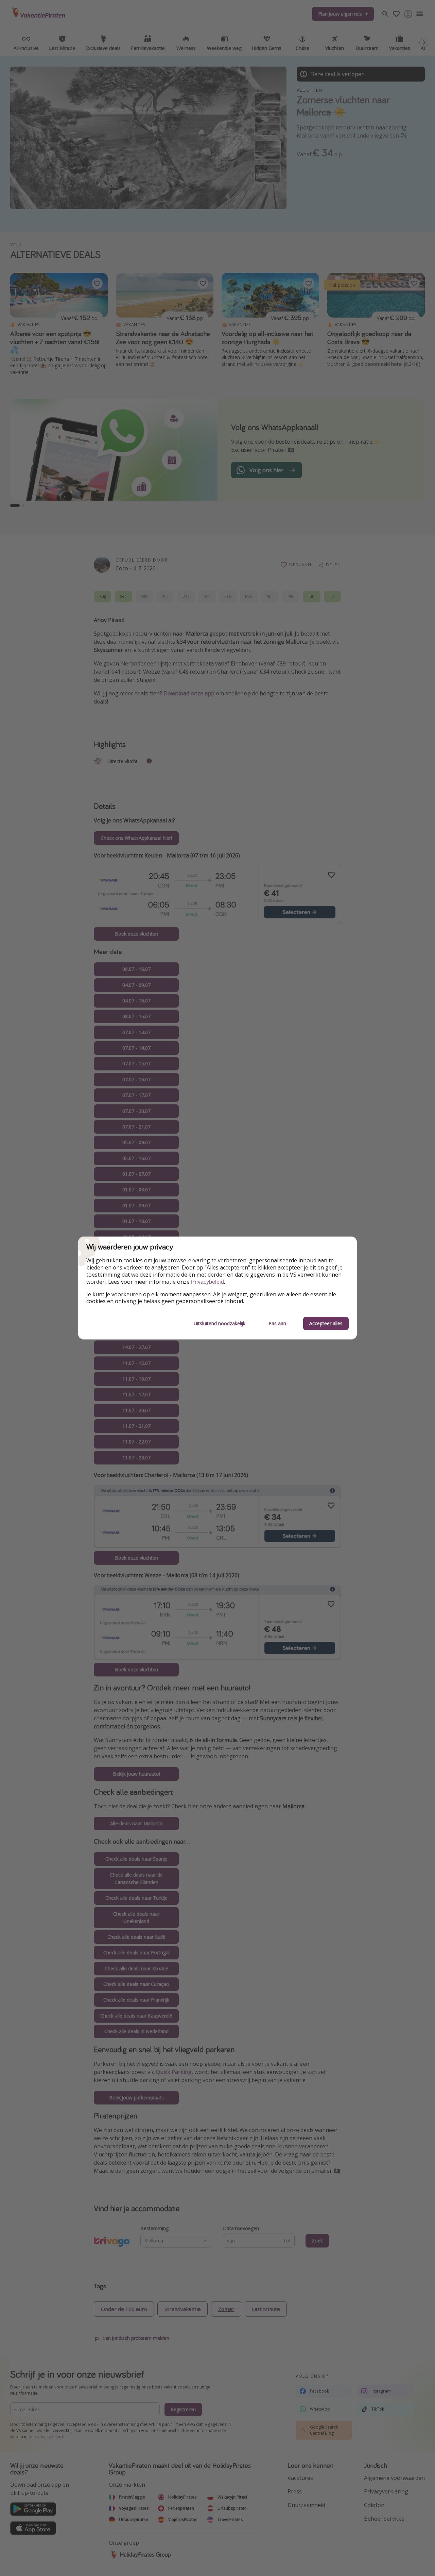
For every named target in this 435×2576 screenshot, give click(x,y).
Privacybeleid (207, 1282)
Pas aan (277, 1323)
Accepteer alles (326, 1323)
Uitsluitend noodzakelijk (220, 1323)
